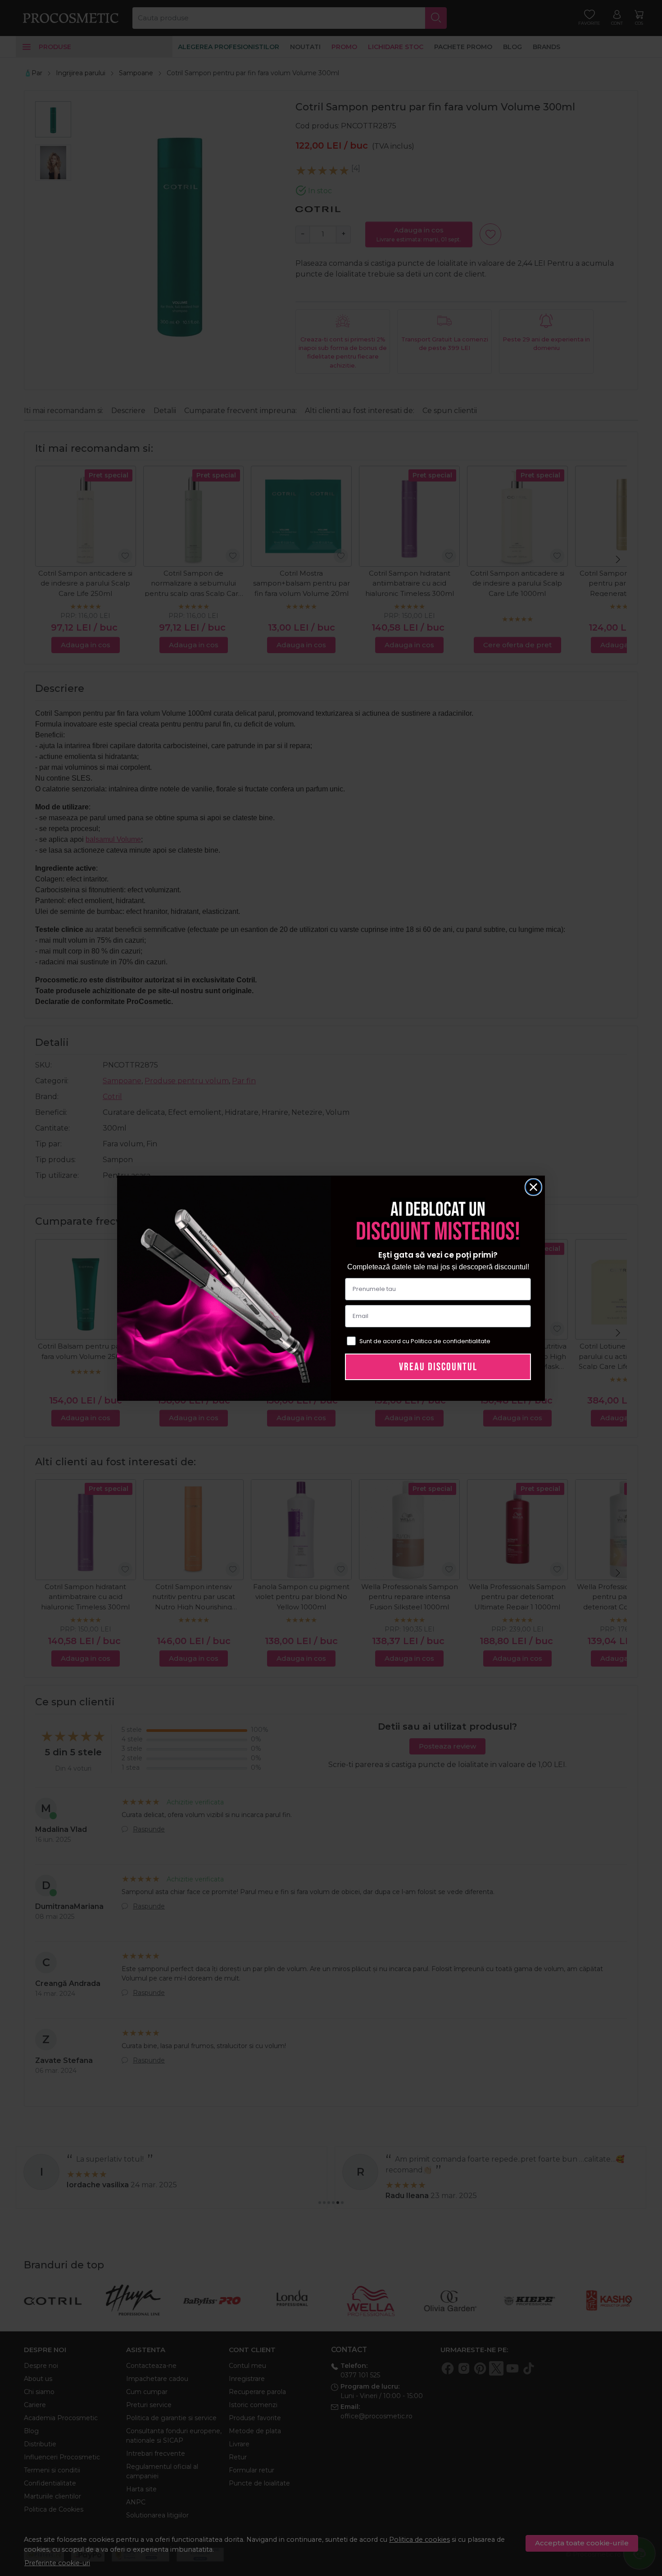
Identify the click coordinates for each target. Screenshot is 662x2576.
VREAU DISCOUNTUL (438, 1367)
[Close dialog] (533, 1187)
